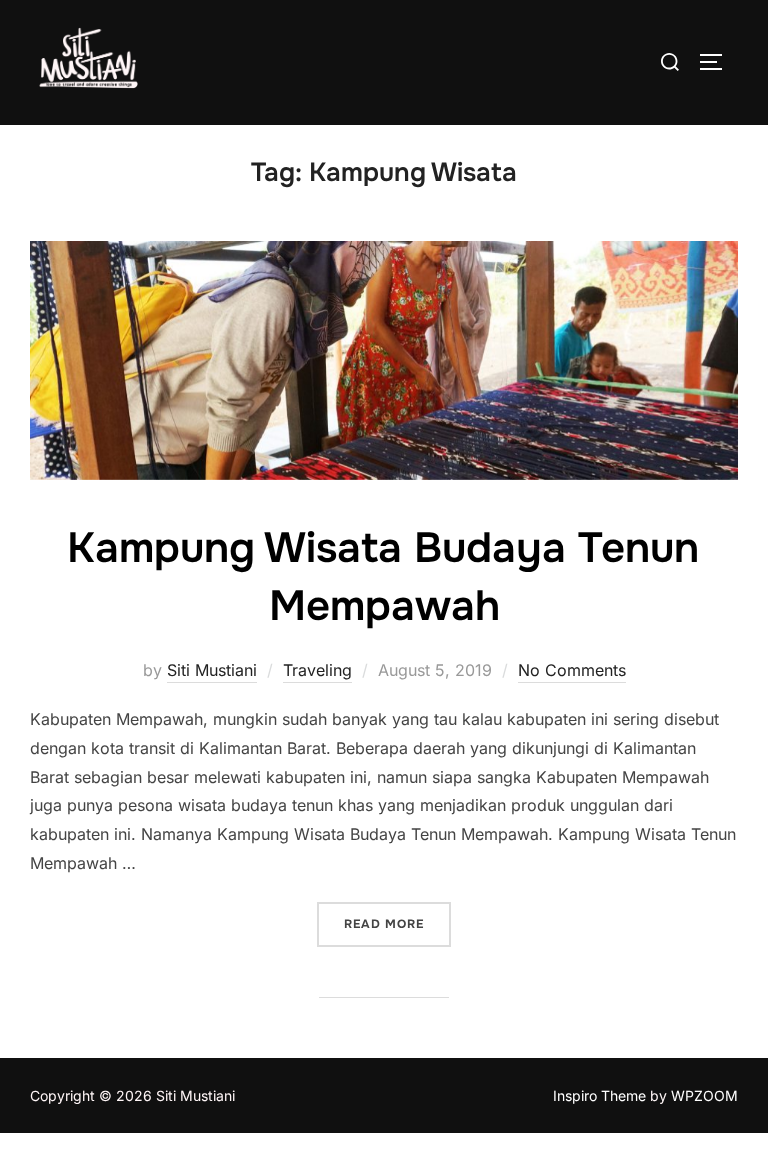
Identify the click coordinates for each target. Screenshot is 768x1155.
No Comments (572, 670)
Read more (397, 923)
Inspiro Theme (599, 1095)
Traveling (317, 670)
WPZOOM (704, 1095)
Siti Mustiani (212, 670)
